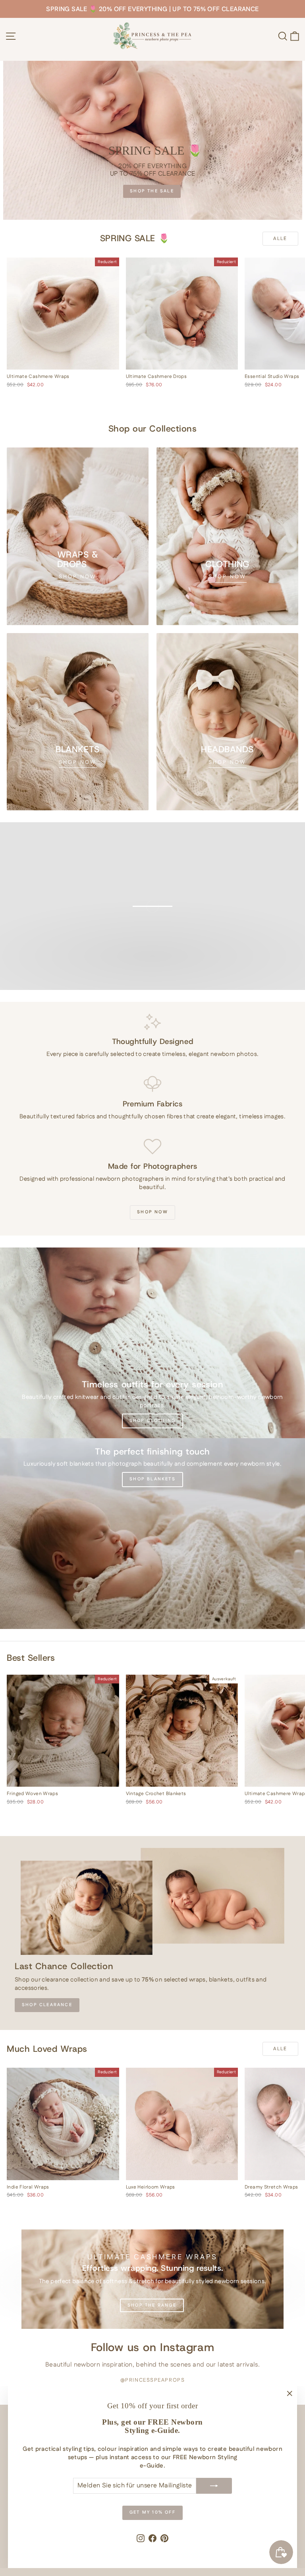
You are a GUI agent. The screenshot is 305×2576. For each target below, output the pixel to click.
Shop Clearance (47, 2005)
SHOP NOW (152, 1212)
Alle (280, 239)
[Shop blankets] (152, 1534)
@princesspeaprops (153, 2380)
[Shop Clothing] (152, 1343)
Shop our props (152, 982)
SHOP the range (152, 2305)
